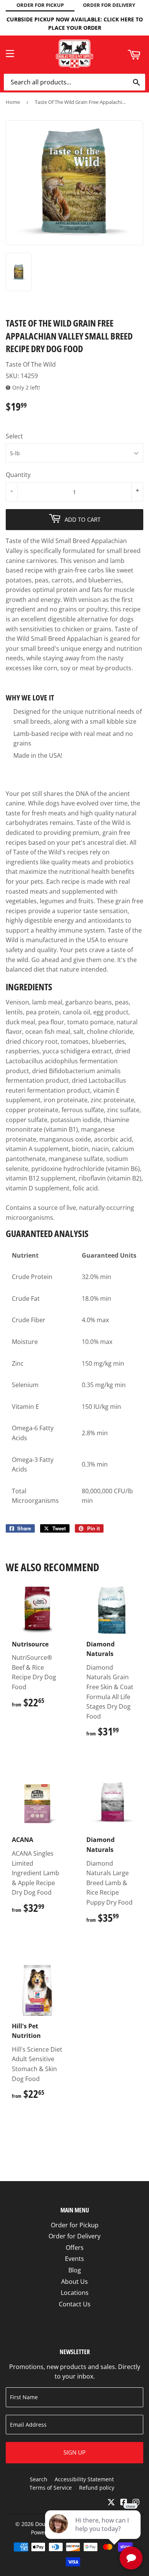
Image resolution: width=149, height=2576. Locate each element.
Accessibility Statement (84, 2479)
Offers (75, 2248)
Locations (75, 2293)
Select (14, 436)
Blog (75, 2270)
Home (13, 102)
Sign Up (74, 2452)
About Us (74, 2282)
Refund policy (97, 2488)
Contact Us (75, 2304)
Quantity (18, 475)
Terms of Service (51, 2488)
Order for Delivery (74, 2236)
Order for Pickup (75, 2225)
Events (74, 2259)
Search (39, 2479)
